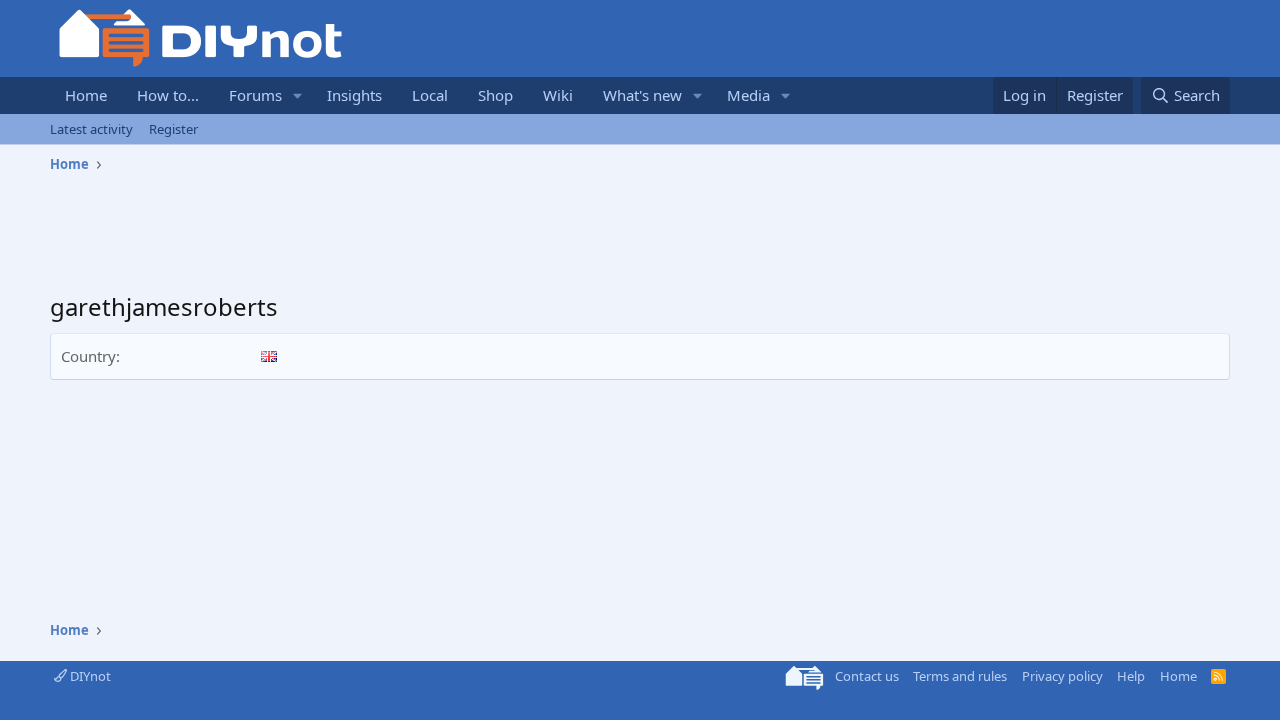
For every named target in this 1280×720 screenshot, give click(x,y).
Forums (255, 95)
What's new (642, 95)
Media (748, 95)
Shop (495, 95)
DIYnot (89, 676)
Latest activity (91, 129)
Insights (354, 95)
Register (173, 129)
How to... (168, 95)
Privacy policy (1062, 676)
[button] (298, 95)
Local (430, 95)
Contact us (867, 676)
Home (86, 95)
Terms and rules (960, 676)
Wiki (558, 95)
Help (1131, 676)
